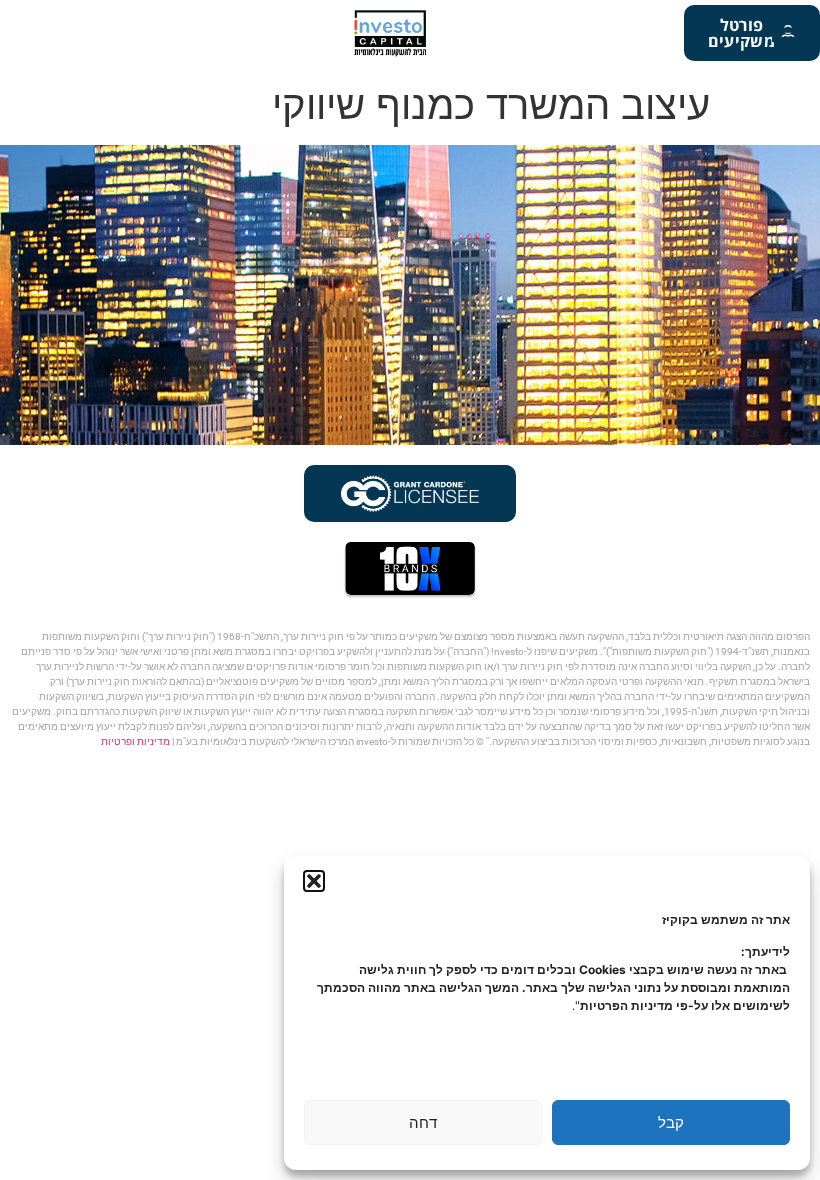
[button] (314, 881)
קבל (671, 1122)
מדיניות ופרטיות (135, 741)
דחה (423, 1122)
